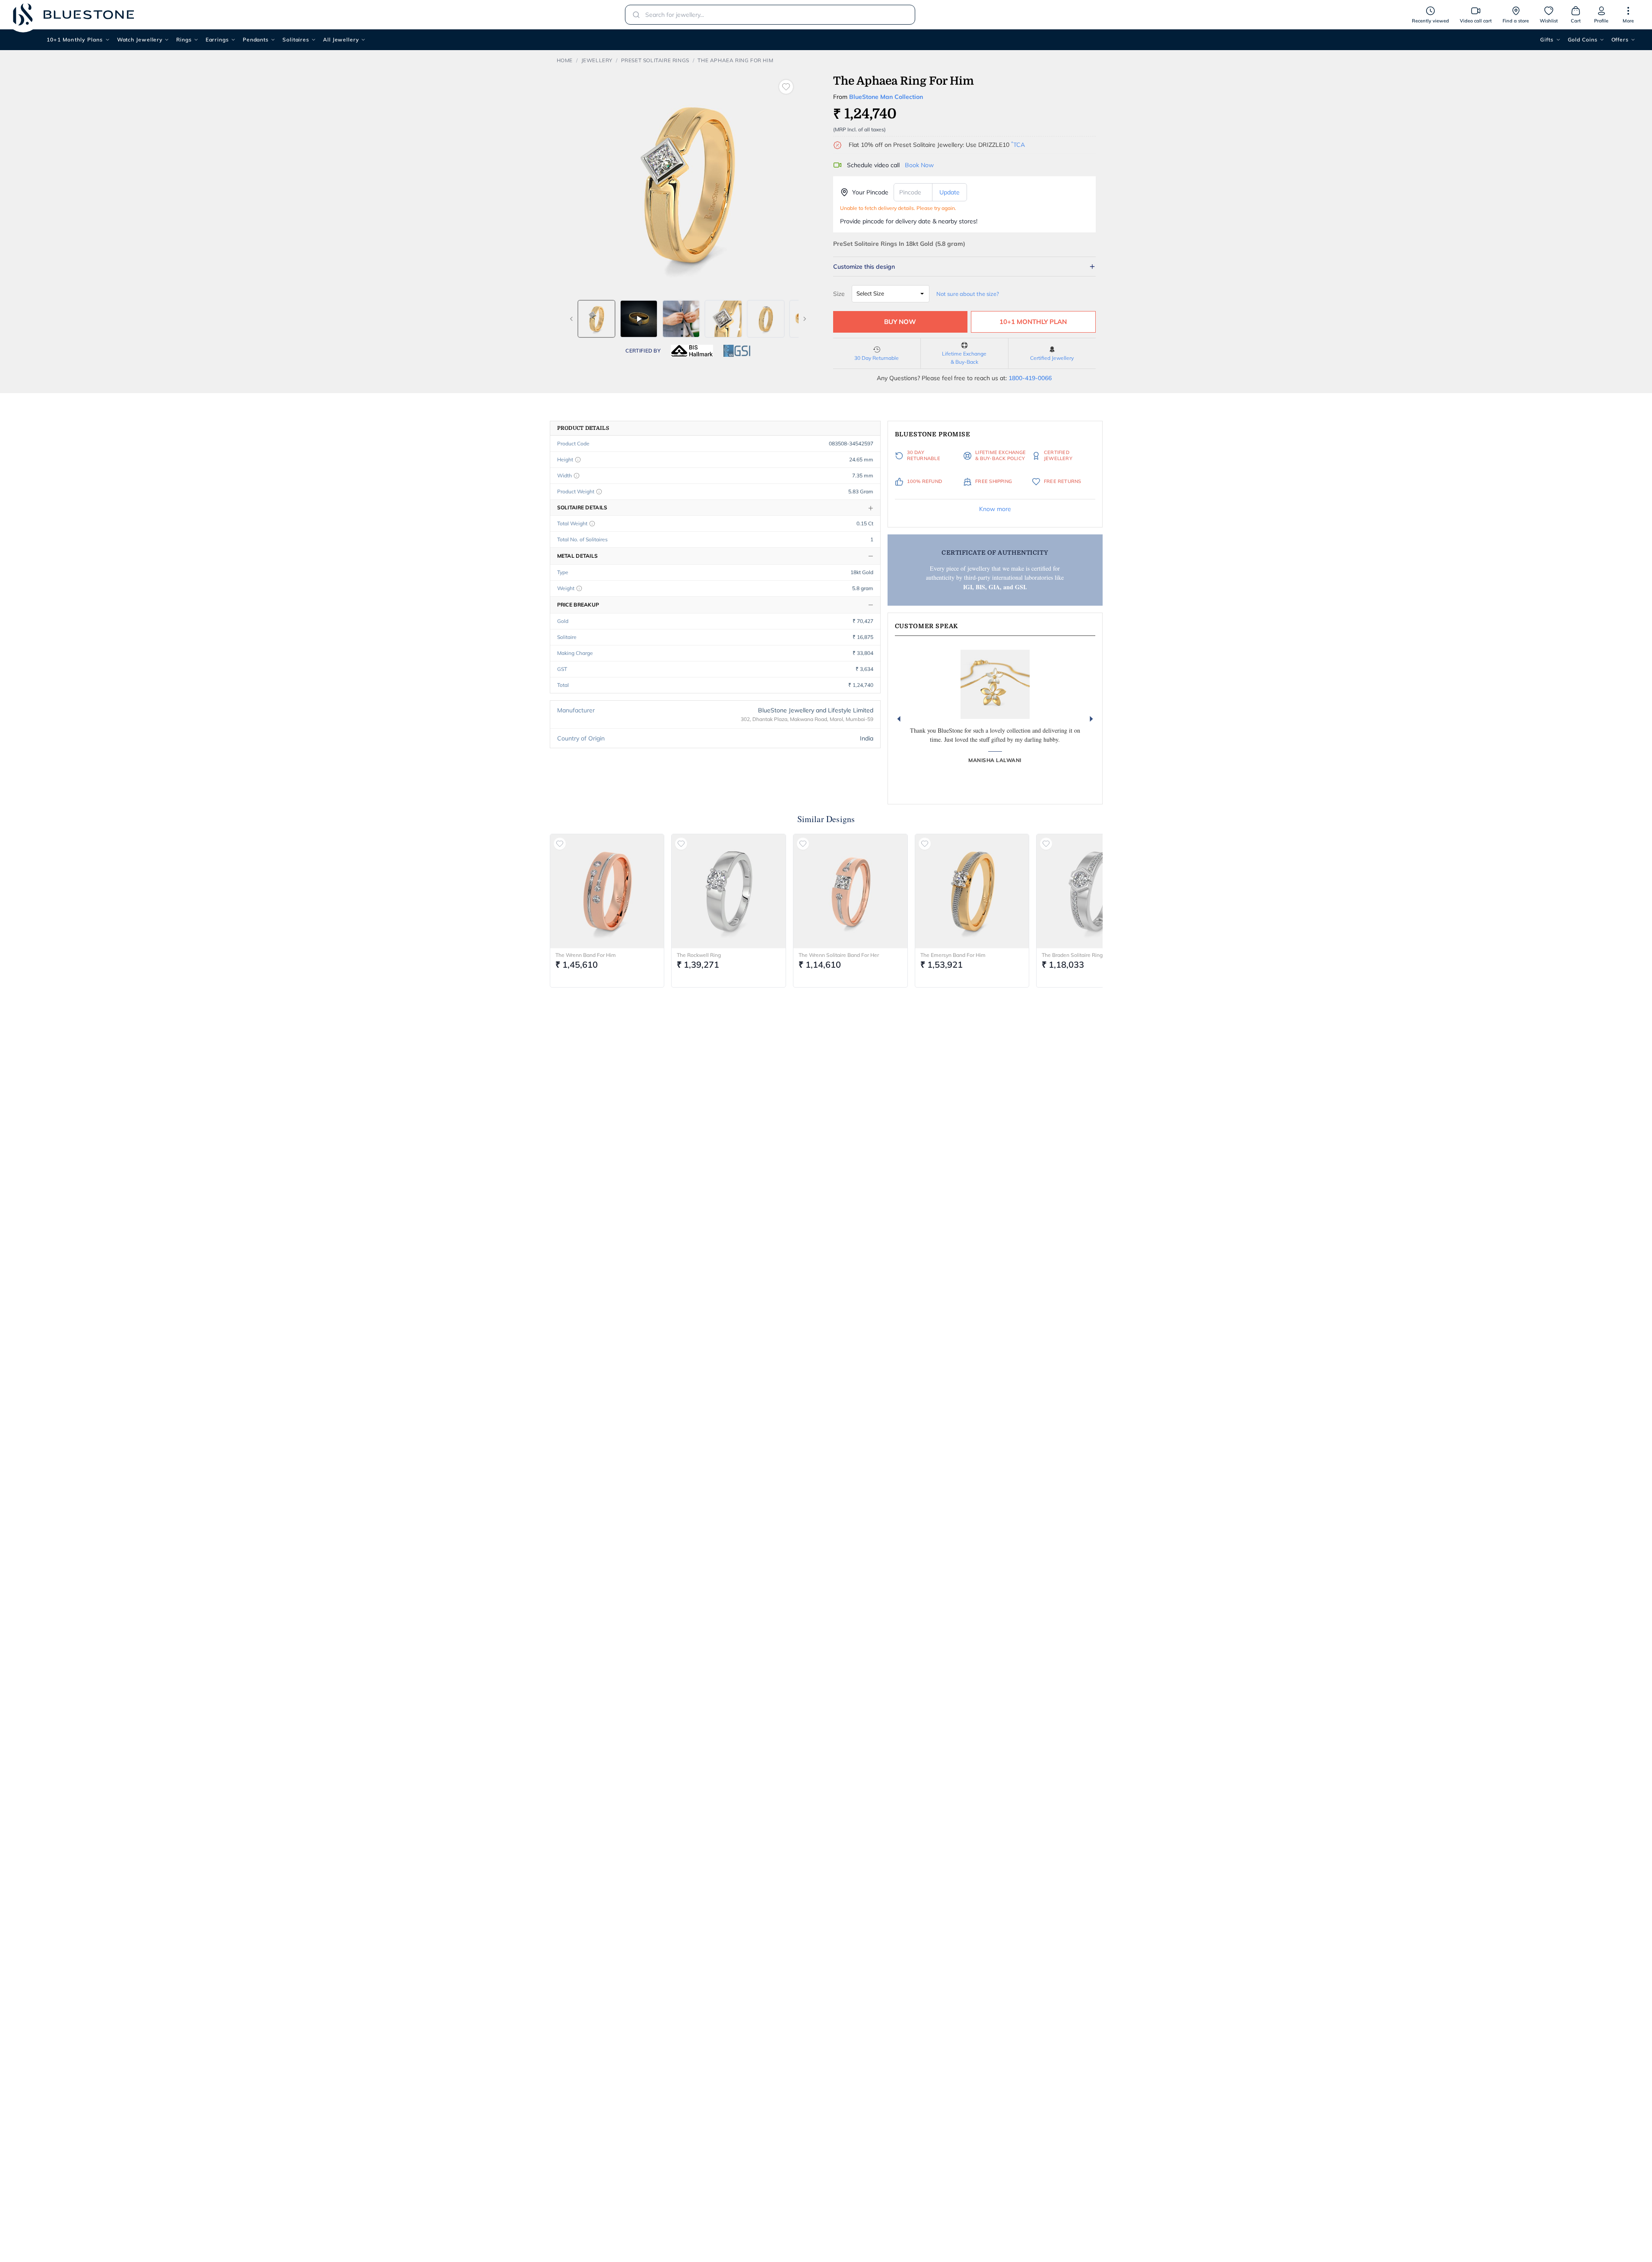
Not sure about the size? (968, 294)
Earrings (217, 40)
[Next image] (805, 319)
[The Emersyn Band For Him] (972, 891)
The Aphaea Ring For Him (735, 60)
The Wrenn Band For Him (586, 955)
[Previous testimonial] (899, 719)
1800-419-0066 (1030, 378)
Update (950, 192)
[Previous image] (571, 319)
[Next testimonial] (1091, 719)
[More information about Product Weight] (599, 492)
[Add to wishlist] (786, 87)
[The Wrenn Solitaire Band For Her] (850, 891)
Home (565, 60)
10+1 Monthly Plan (1033, 322)
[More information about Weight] (579, 588)
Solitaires (296, 40)
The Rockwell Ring (699, 955)
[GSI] (737, 351)
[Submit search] (634, 15)
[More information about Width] (577, 476)
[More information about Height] (578, 460)
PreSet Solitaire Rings (655, 60)
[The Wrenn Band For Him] (607, 891)
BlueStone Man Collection (886, 97)
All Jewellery (341, 40)
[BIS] (692, 351)
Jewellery (597, 60)
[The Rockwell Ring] (729, 891)
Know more (995, 509)
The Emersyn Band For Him (953, 955)
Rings (184, 40)
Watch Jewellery (140, 40)
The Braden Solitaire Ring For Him (1082, 955)
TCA (1018, 145)
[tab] (596, 319)
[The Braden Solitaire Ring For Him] (1094, 891)
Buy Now (900, 322)
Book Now (919, 165)
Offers (1620, 40)
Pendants (256, 40)
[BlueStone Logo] (73, 14)
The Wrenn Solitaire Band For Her (839, 955)
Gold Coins (1583, 40)
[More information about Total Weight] (592, 524)
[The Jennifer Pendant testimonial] (995, 684)
